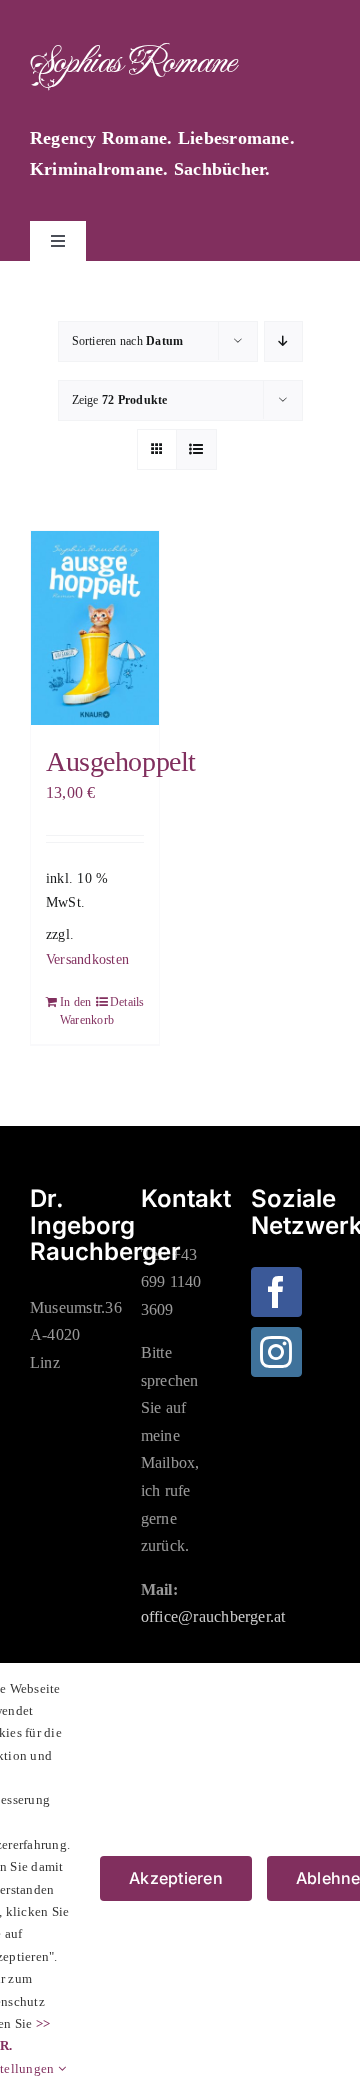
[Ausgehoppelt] (95, 628)
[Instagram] (276, 1352)
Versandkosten (87, 959)
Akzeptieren (176, 1878)
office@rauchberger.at (213, 1616)
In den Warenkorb (77, 1011)
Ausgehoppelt (121, 761)
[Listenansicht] (196, 449)
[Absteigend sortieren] (283, 341)
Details (127, 1002)
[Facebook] (276, 1292)
